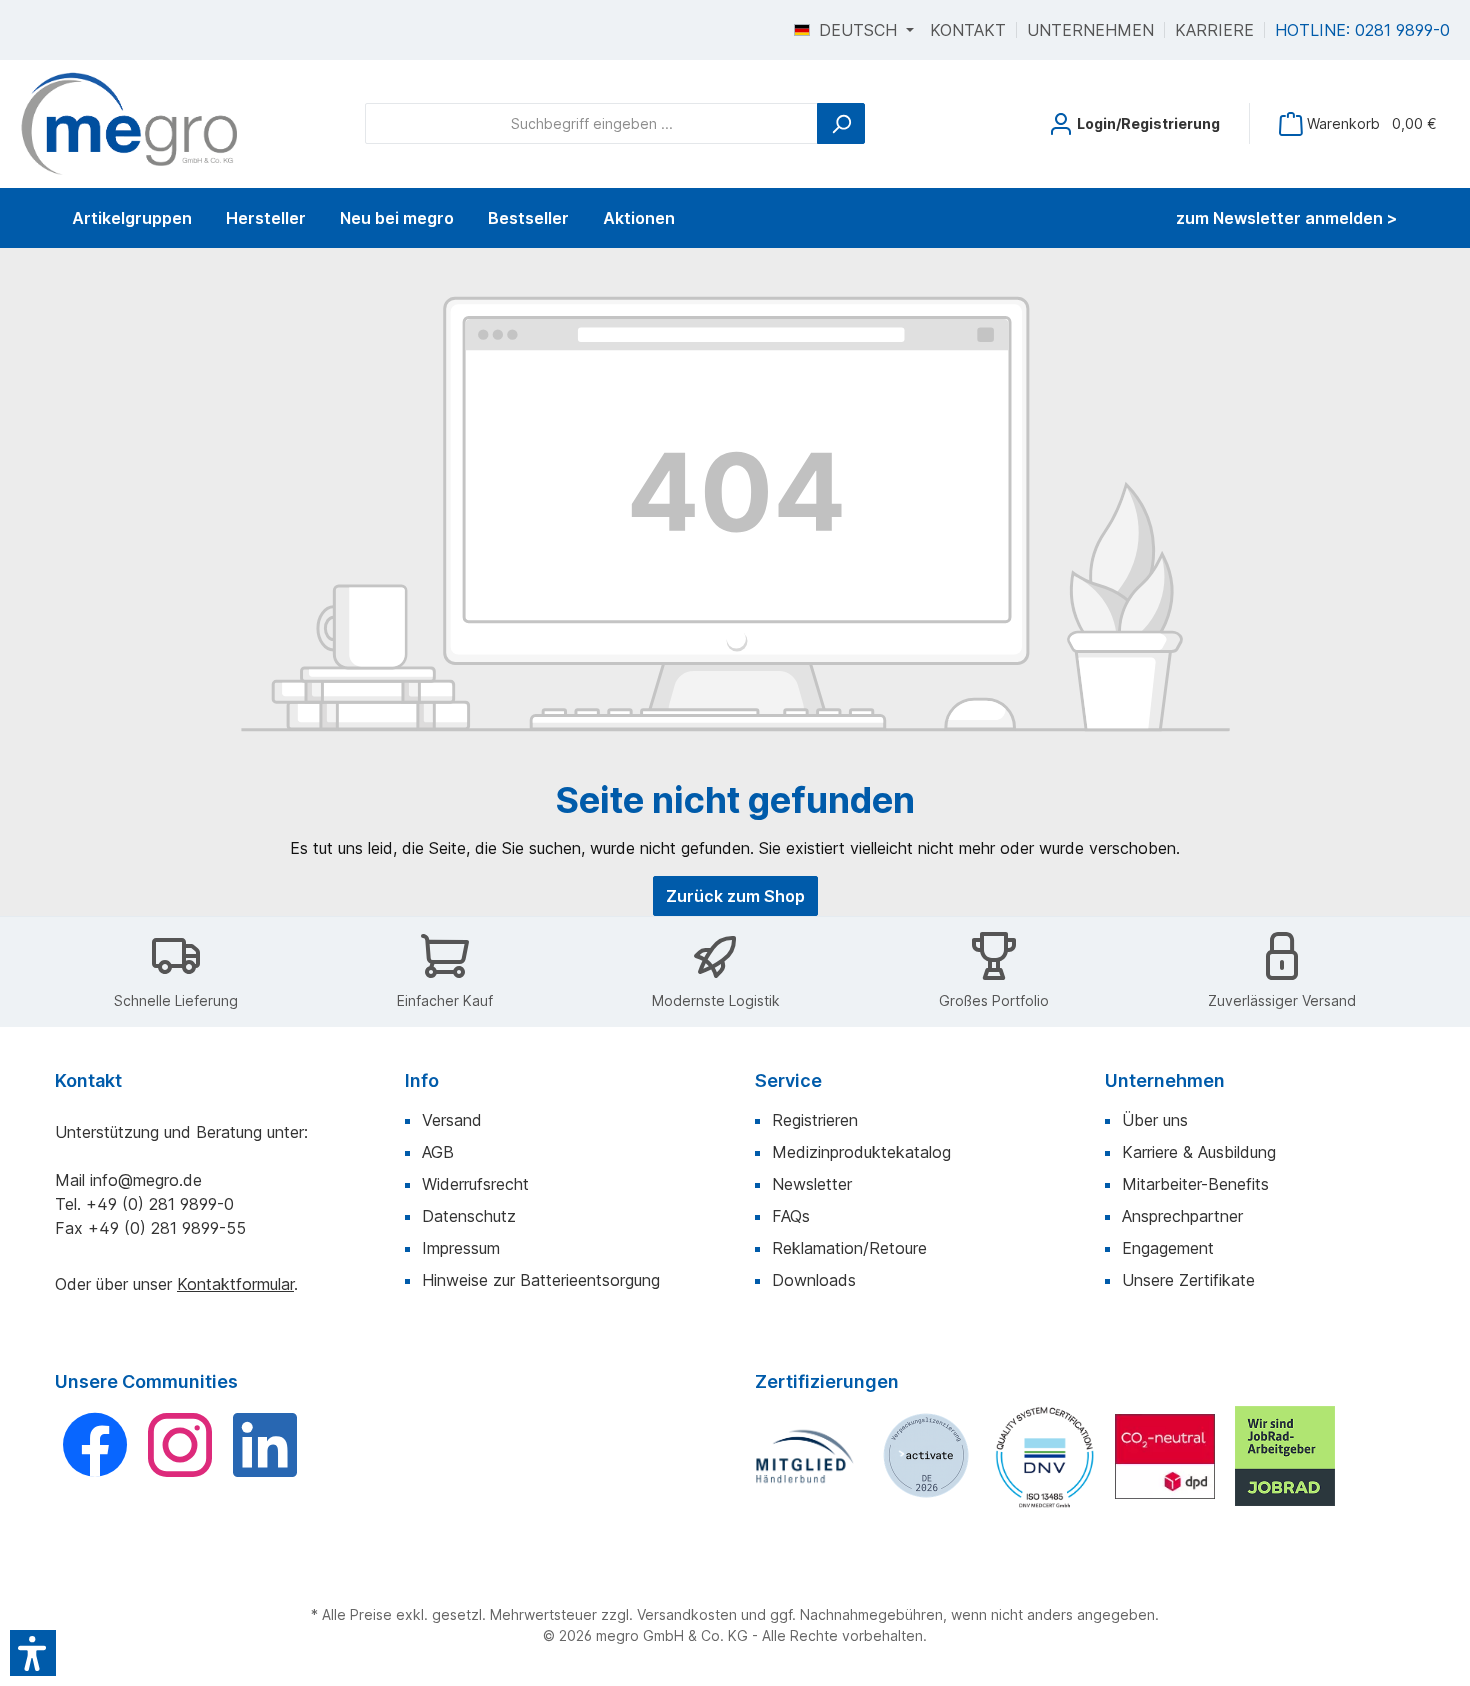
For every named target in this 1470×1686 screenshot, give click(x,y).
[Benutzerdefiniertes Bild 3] (1045, 1456)
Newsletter (812, 1184)
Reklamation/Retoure (849, 1248)
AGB (438, 1152)
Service (788, 1080)
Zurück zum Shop (735, 896)
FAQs (791, 1216)
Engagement (1168, 1248)
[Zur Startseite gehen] (130, 124)
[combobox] (591, 123)
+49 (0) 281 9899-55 (167, 1228)
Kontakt (968, 30)
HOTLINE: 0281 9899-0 (1362, 30)
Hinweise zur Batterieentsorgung (541, 1280)
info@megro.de (146, 1180)
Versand (452, 1120)
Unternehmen (1090, 30)
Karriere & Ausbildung (1199, 1152)
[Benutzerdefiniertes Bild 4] (1165, 1456)
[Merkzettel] (1013, 117)
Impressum (461, 1248)
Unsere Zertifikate (1188, 1280)
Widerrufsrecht (475, 1184)
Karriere (1214, 30)
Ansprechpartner (1182, 1216)
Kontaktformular (235, 1284)
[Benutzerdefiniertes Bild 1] (805, 1456)
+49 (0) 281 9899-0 (160, 1204)
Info (422, 1080)
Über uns (1155, 1120)
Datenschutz (469, 1216)
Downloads (814, 1280)
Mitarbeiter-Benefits (1195, 1184)
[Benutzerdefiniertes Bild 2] (925, 1456)
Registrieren (815, 1120)
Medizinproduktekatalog (861, 1152)
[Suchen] (841, 123)
